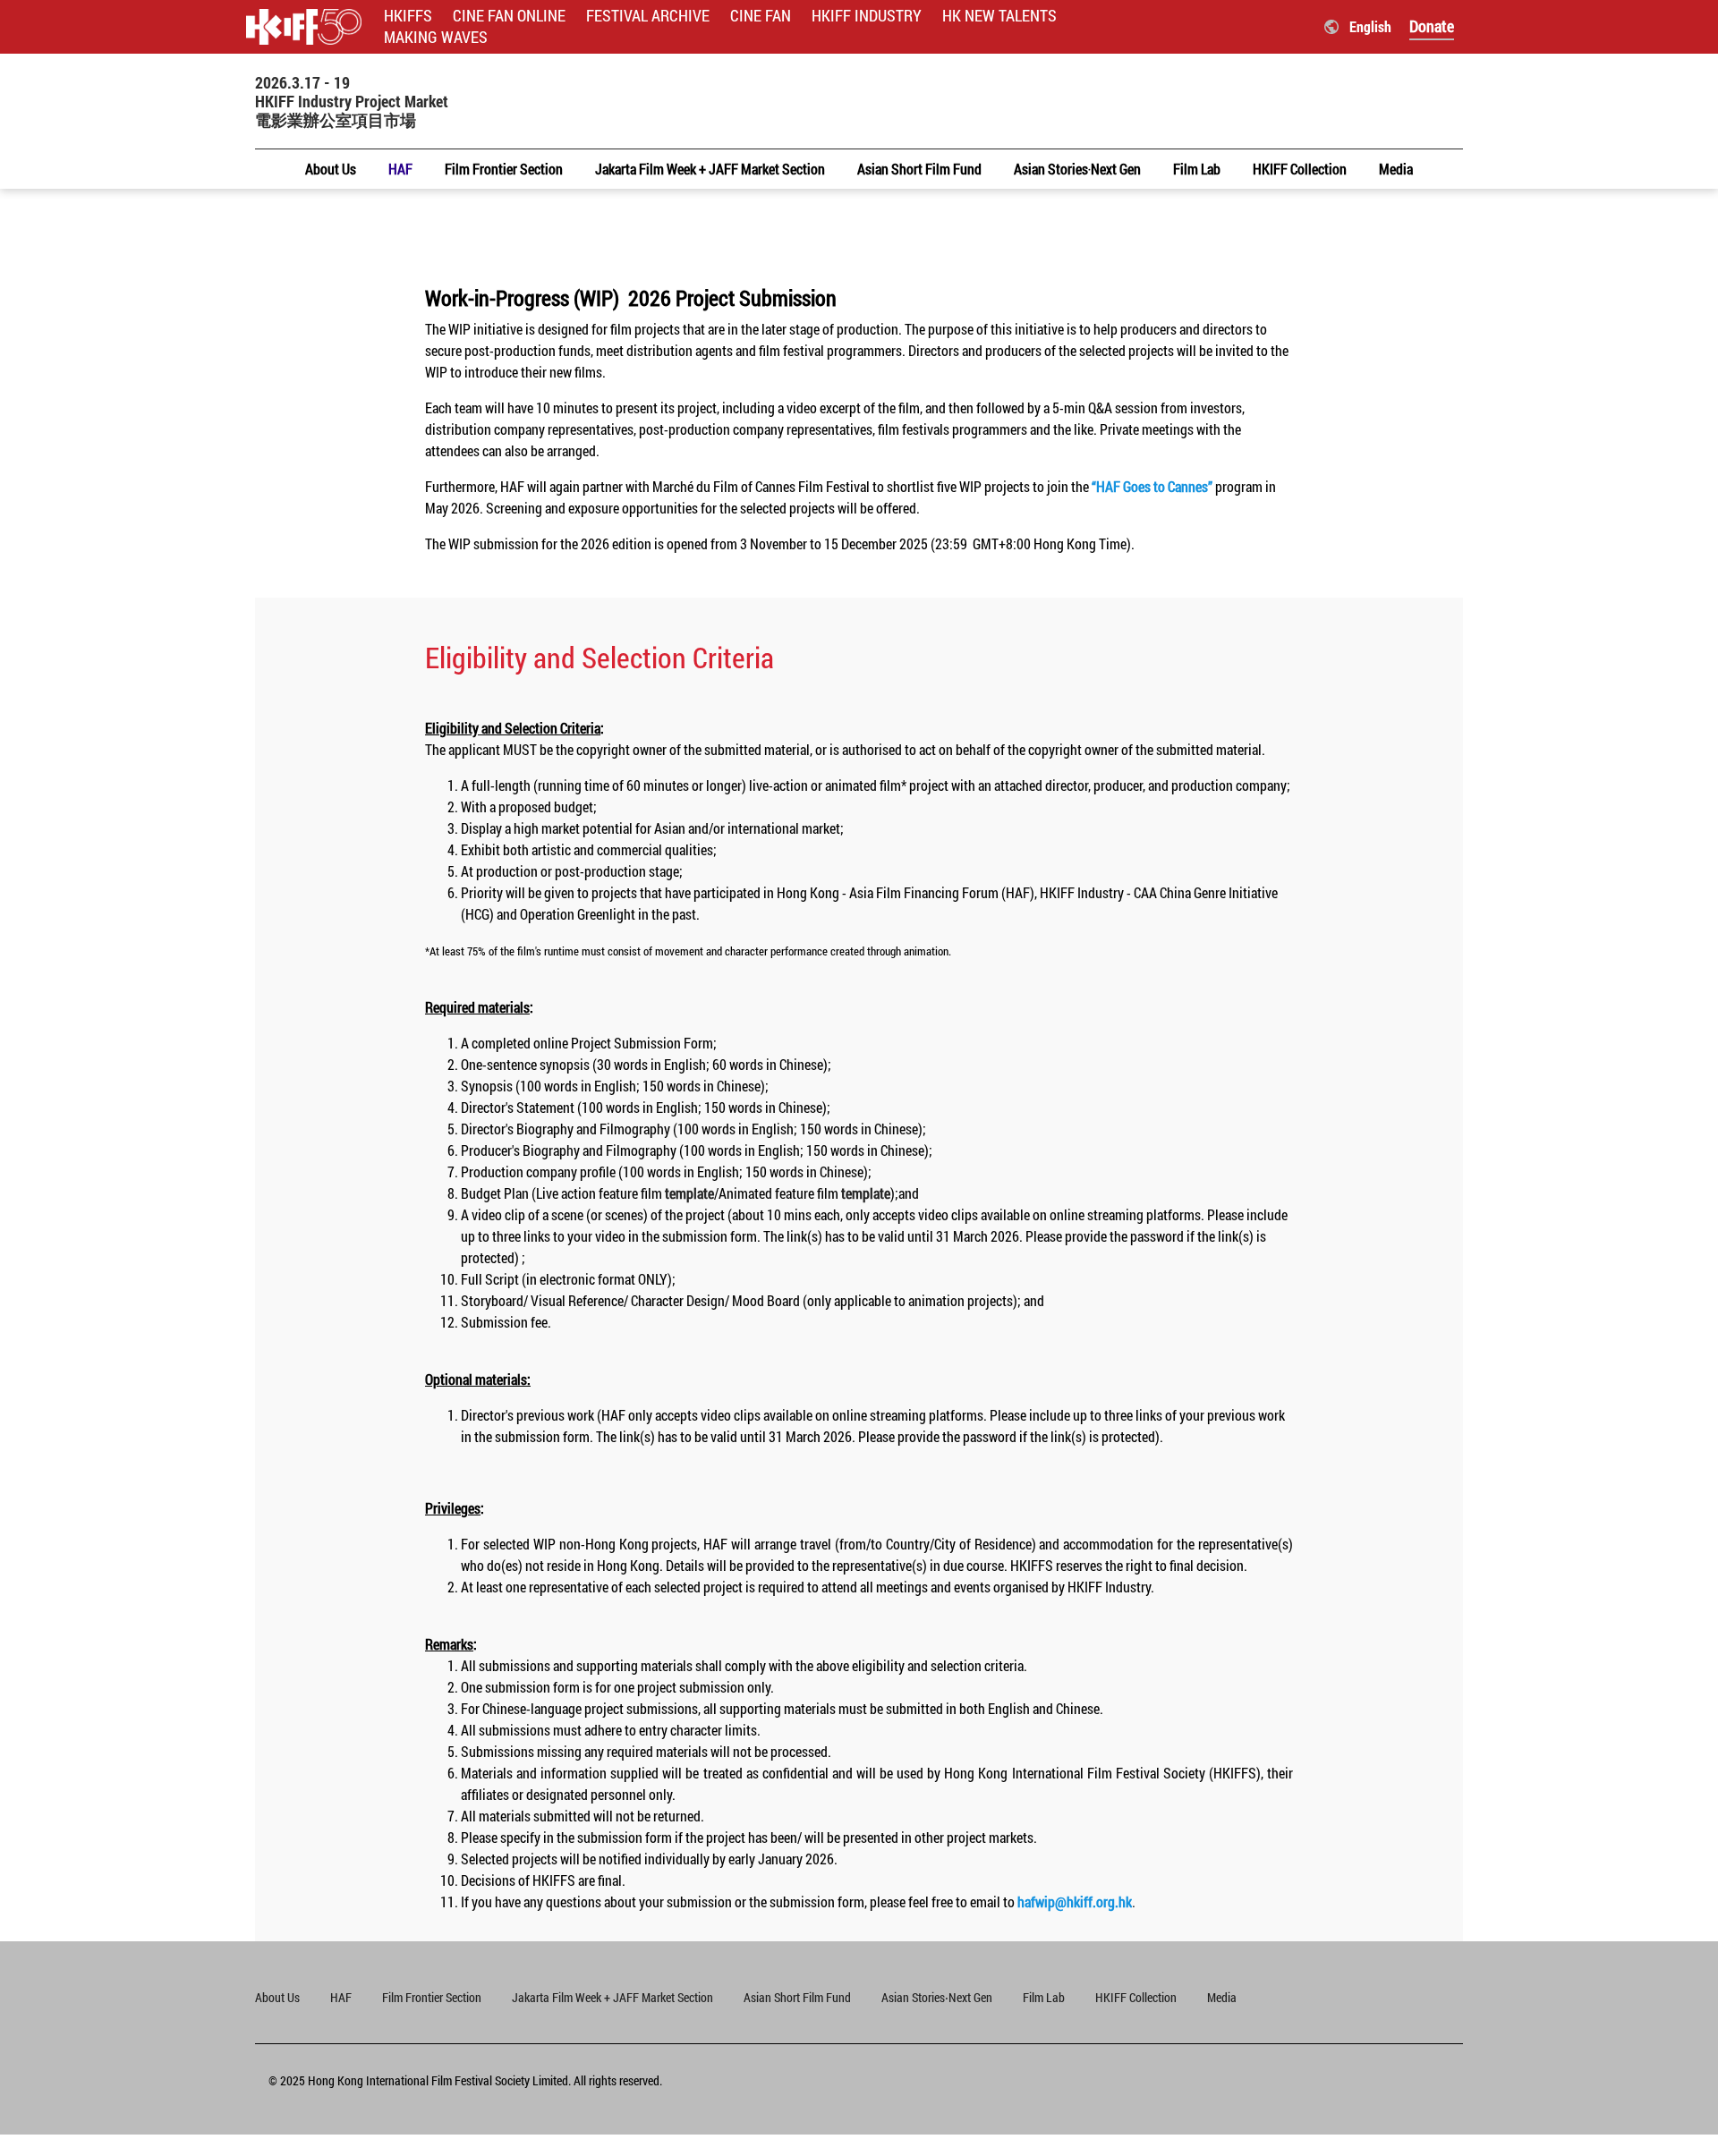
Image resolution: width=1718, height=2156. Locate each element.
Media (1222, 1997)
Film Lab (1044, 1997)
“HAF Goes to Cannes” (1152, 486)
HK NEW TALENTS (999, 16)
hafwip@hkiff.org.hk (1076, 1901)
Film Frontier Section (432, 1997)
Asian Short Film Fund (797, 1997)
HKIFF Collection (1136, 1997)
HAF (341, 1997)
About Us (277, 1997)
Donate (1432, 26)
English (1370, 26)
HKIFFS (408, 16)
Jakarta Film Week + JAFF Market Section (612, 1997)
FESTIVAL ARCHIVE (648, 16)
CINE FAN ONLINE (509, 16)
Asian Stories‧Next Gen (937, 1997)
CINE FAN (761, 16)
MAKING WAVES (436, 37)
